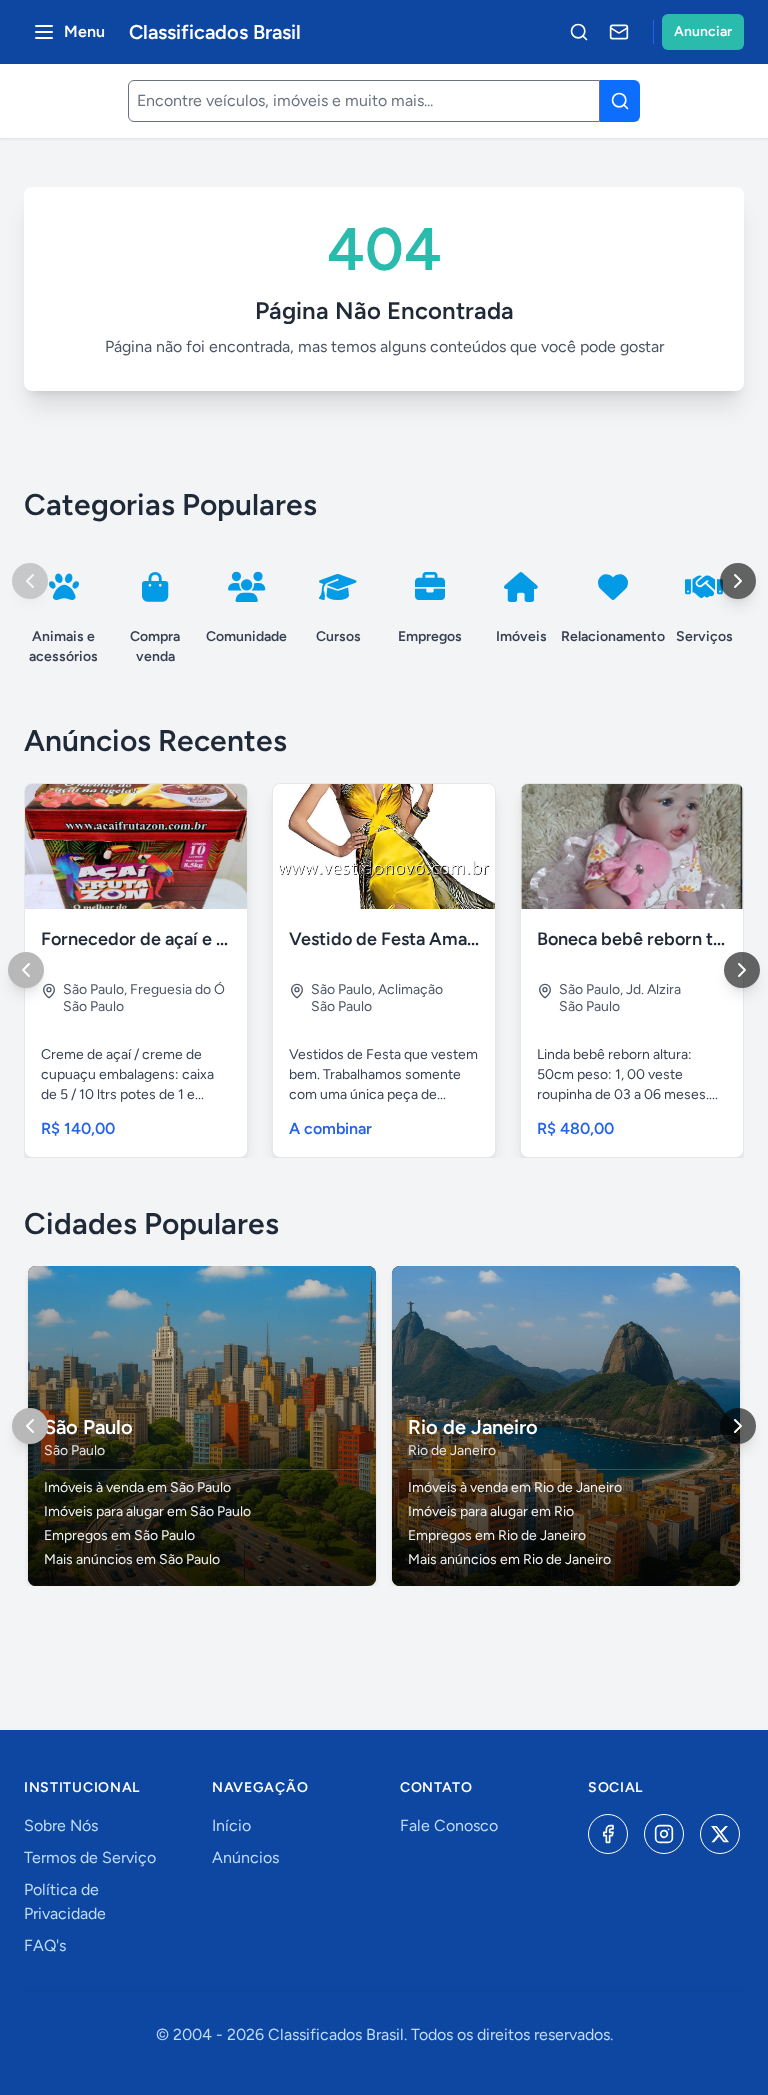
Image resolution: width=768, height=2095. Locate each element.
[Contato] (619, 32)
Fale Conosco (449, 1825)
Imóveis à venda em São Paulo (137, 1487)
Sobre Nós (61, 1825)
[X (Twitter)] (720, 1834)
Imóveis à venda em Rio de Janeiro (515, 1487)
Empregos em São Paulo (119, 1535)
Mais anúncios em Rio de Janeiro (509, 1559)
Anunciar (703, 31)
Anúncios (245, 1857)
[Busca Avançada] (579, 32)
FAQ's (45, 1945)
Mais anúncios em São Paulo (132, 1559)
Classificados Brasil (215, 32)
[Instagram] (664, 1834)
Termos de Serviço (90, 1857)
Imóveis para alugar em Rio (491, 1511)
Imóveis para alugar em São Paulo (147, 1511)
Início (231, 1825)
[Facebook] (608, 1834)
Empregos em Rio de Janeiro (497, 1535)
